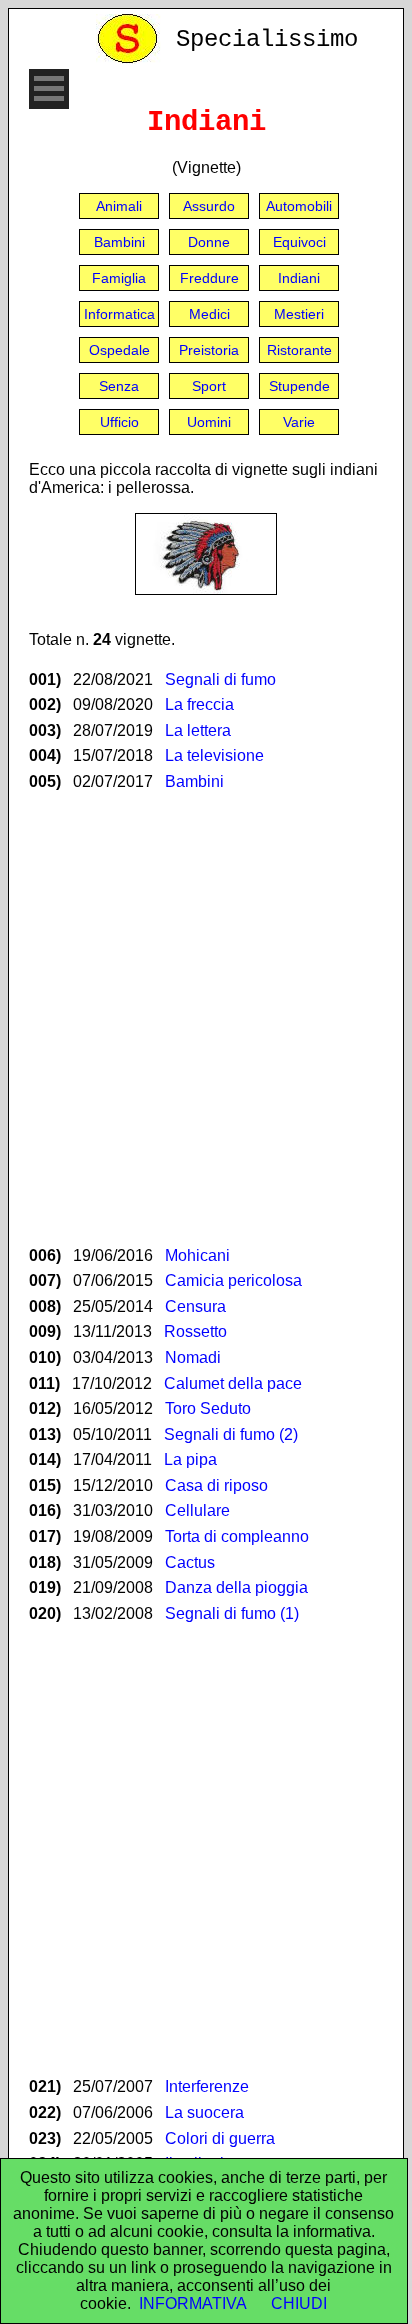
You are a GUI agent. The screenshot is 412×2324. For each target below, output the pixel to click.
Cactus (190, 1562)
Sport (209, 386)
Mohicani (197, 1255)
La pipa (190, 1459)
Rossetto (195, 1331)
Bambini (119, 242)
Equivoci (299, 242)
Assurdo (209, 206)
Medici (209, 314)
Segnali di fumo (220, 679)
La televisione (214, 755)
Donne (209, 242)
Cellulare (197, 1510)
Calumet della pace (233, 1383)
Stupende (299, 386)
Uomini (209, 422)
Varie (299, 422)
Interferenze (207, 2086)
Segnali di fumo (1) (232, 1613)
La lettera (198, 730)
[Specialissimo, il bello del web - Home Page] (131, 58)
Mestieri (299, 314)
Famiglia (119, 278)
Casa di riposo (216, 1485)
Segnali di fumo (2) (231, 1434)
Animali (119, 206)
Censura (195, 1306)
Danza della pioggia (236, 1587)
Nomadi (193, 1357)
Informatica (119, 314)
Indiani (299, 278)
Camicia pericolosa (233, 1280)
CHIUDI (299, 2303)
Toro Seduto (208, 1408)
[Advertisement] (206, 1019)
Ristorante (299, 350)
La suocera (204, 2112)
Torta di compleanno (237, 1536)
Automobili (299, 206)
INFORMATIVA (193, 2303)
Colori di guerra (220, 2138)
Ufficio (119, 422)
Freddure (209, 278)
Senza (119, 386)
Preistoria (209, 350)
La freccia (199, 704)
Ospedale (119, 350)
